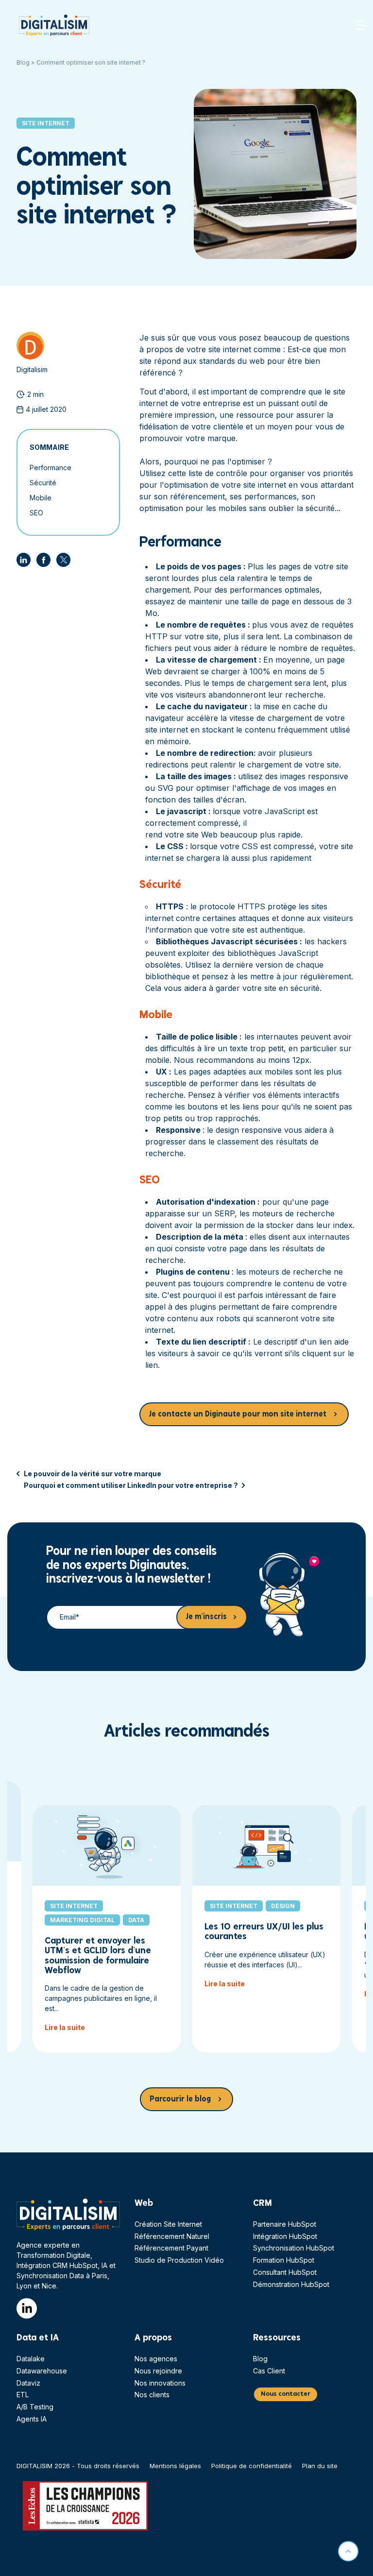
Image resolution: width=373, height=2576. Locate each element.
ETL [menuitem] (23, 2395)
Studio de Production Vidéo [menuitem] (179, 2260)
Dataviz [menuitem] (28, 2383)
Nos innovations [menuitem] (160, 2383)
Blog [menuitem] (260, 2359)
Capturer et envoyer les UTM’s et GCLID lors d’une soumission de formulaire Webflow (98, 1955)
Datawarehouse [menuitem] (42, 2371)
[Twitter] (63, 560)
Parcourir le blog (180, 2099)
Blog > (26, 62)
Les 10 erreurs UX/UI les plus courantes (264, 1932)
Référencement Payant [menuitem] (171, 2248)
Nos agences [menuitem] (156, 2359)
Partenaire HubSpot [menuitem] (285, 2224)
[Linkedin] (24, 560)
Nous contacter (286, 2394)
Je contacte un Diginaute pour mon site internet (238, 1414)
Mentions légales (175, 2466)
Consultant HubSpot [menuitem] (285, 2272)
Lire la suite (65, 2027)
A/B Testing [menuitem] (35, 2407)
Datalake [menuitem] (31, 2359)
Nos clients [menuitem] (152, 2395)
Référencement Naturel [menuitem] (172, 2236)
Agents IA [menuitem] (32, 2419)
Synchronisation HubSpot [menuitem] (294, 2248)
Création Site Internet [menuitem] (168, 2224)
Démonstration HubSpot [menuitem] (291, 2284)
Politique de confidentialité (252, 2466)
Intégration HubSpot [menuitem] (285, 2236)
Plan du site (320, 2466)
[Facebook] (43, 560)
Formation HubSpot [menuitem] (284, 2260)
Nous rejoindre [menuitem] (158, 2371)
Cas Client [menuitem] (269, 2371)
